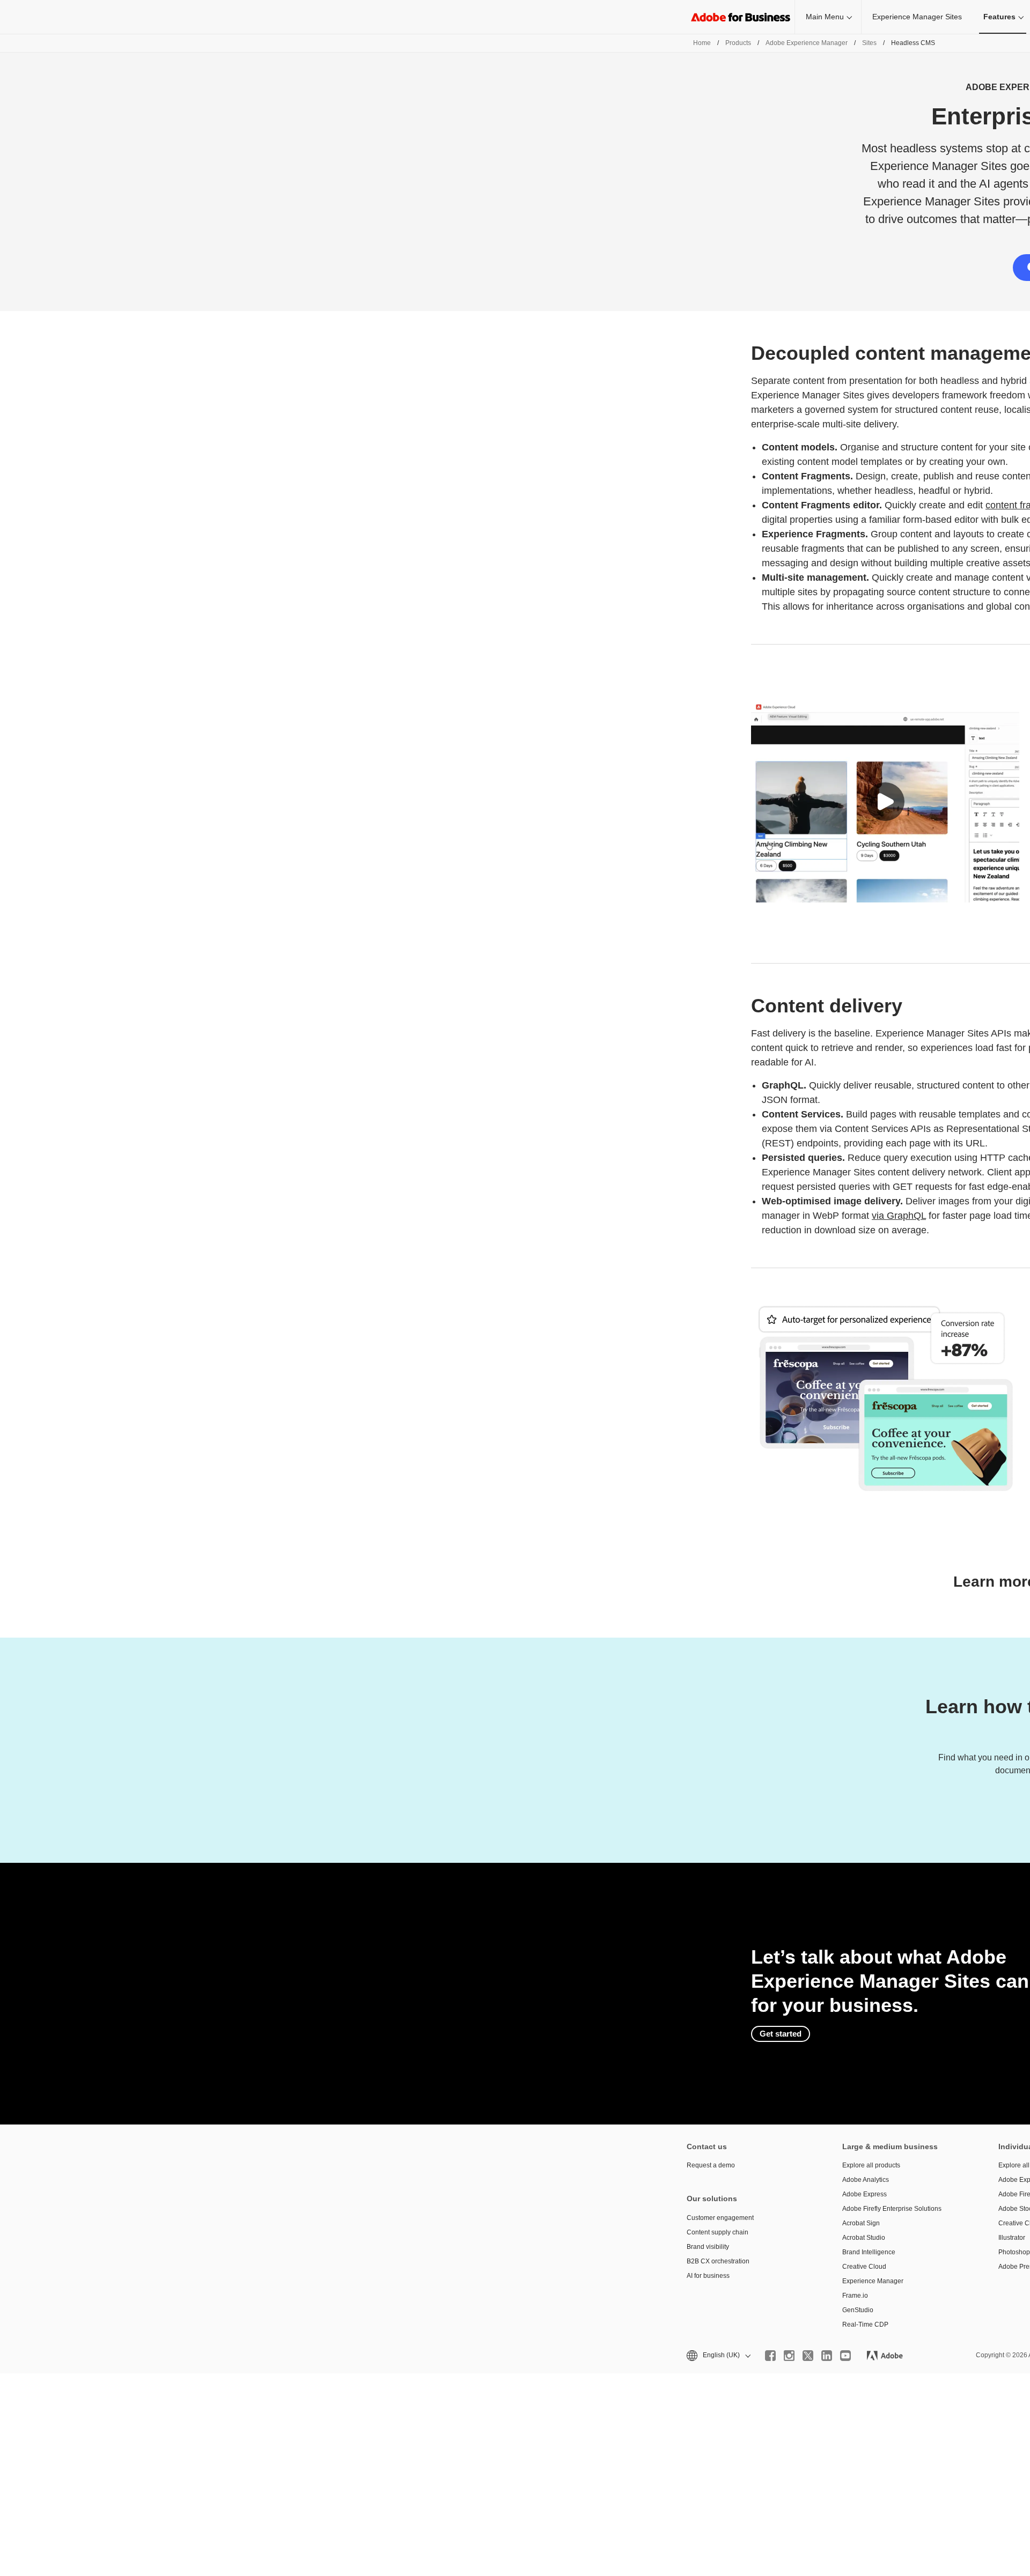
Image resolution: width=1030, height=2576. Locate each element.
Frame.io (855, 2296)
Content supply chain (718, 2232)
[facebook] (770, 2356)
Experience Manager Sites (917, 17)
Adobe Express (865, 2194)
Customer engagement (720, 2218)
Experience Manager (873, 2281)
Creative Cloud (864, 2267)
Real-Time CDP (865, 2325)
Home (702, 43)
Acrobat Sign (861, 2223)
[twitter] (808, 2356)
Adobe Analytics (866, 2180)
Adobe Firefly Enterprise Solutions (892, 2209)
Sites (869, 43)
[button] (885, 802)
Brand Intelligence (869, 2252)
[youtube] (845, 2356)
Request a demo (711, 2165)
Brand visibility (708, 2247)
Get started (781, 2034)
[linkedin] (827, 2356)
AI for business (708, 2276)
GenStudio (858, 2310)
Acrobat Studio (864, 2238)
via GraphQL (899, 1216)
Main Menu (825, 17)
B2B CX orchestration (718, 2261)
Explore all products (871, 2165)
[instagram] (789, 2356)
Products (738, 43)
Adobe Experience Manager (807, 43)
